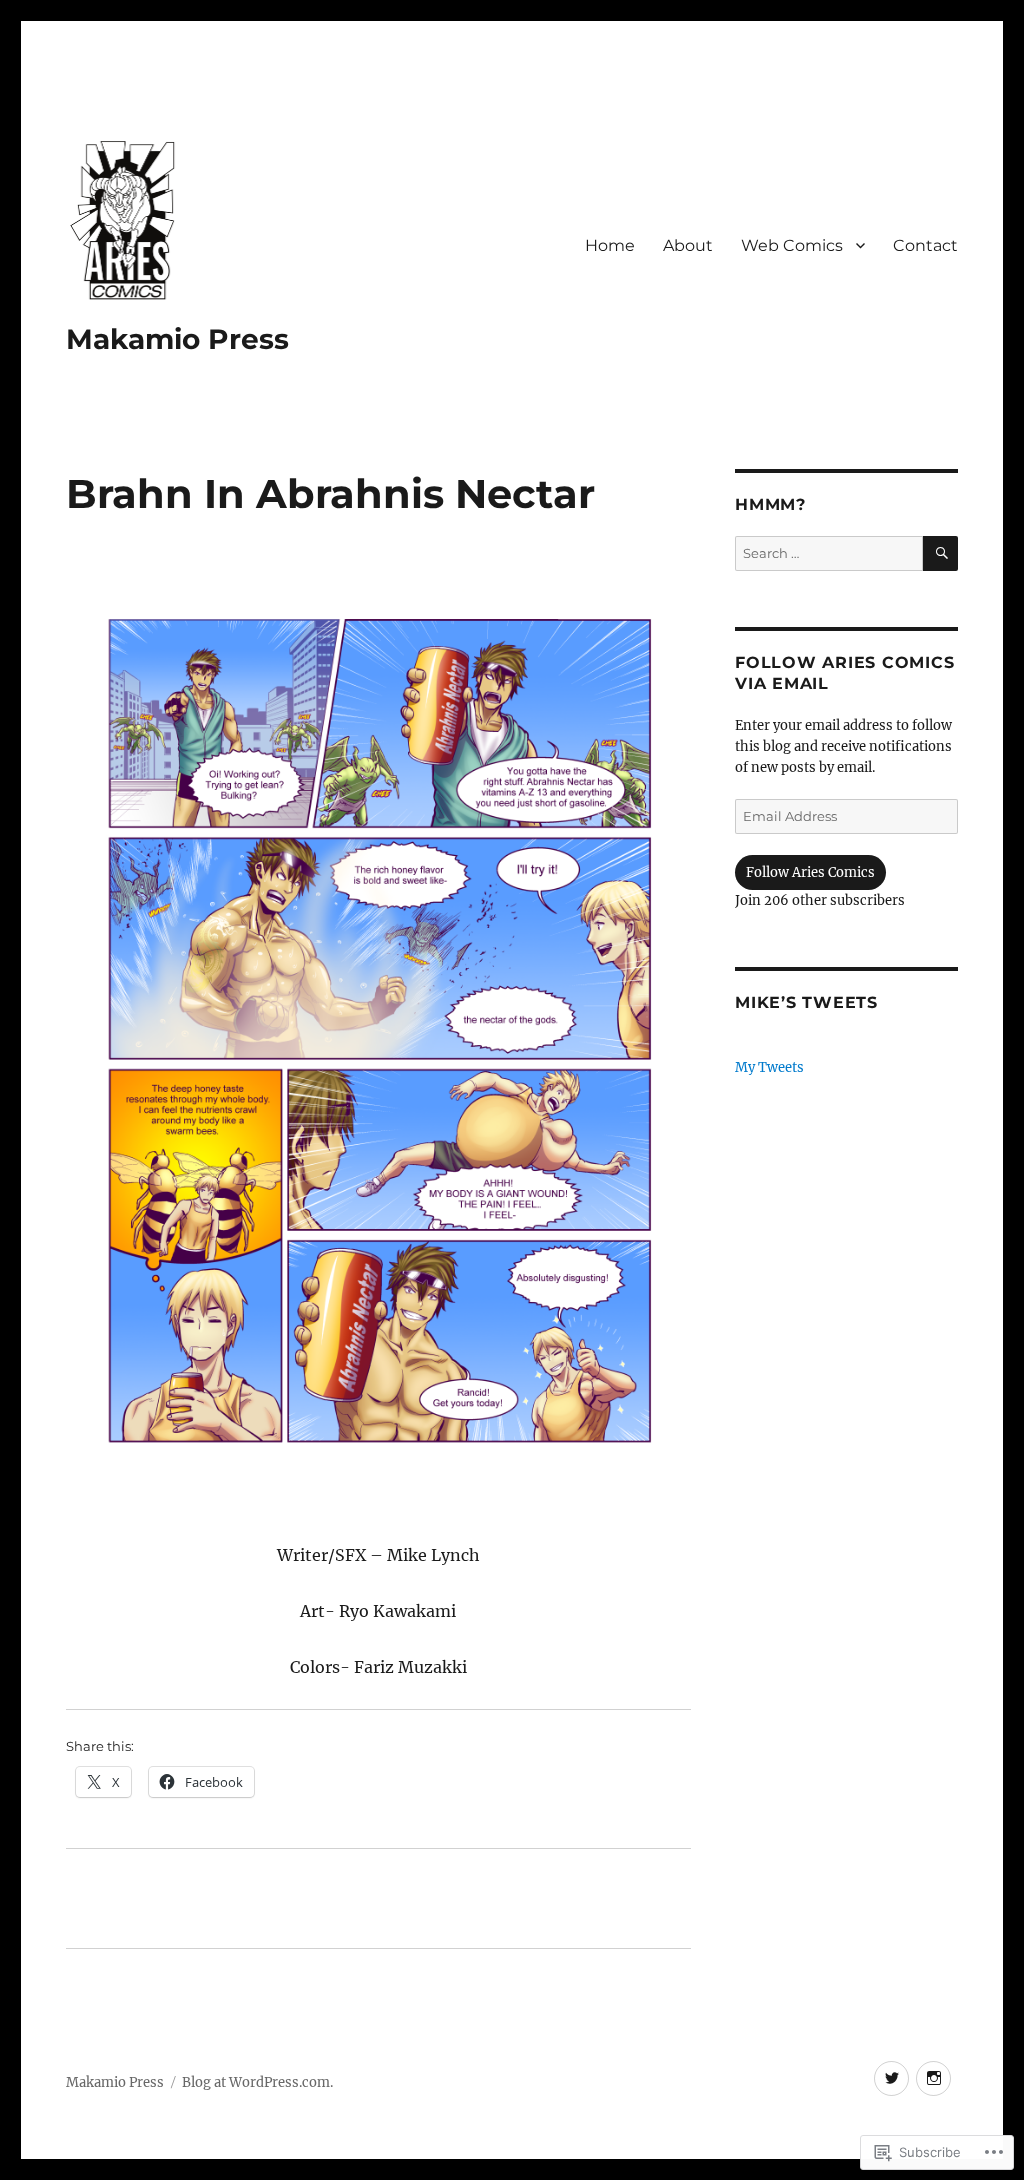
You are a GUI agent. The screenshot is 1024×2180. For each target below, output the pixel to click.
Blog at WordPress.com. (257, 2082)
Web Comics (792, 245)
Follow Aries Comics (810, 872)
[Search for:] (829, 553)
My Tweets (769, 1067)
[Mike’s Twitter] (891, 2078)
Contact (925, 245)
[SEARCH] (940, 553)
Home (610, 245)
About (688, 245)
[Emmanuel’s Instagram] (933, 2078)
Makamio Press (177, 339)
